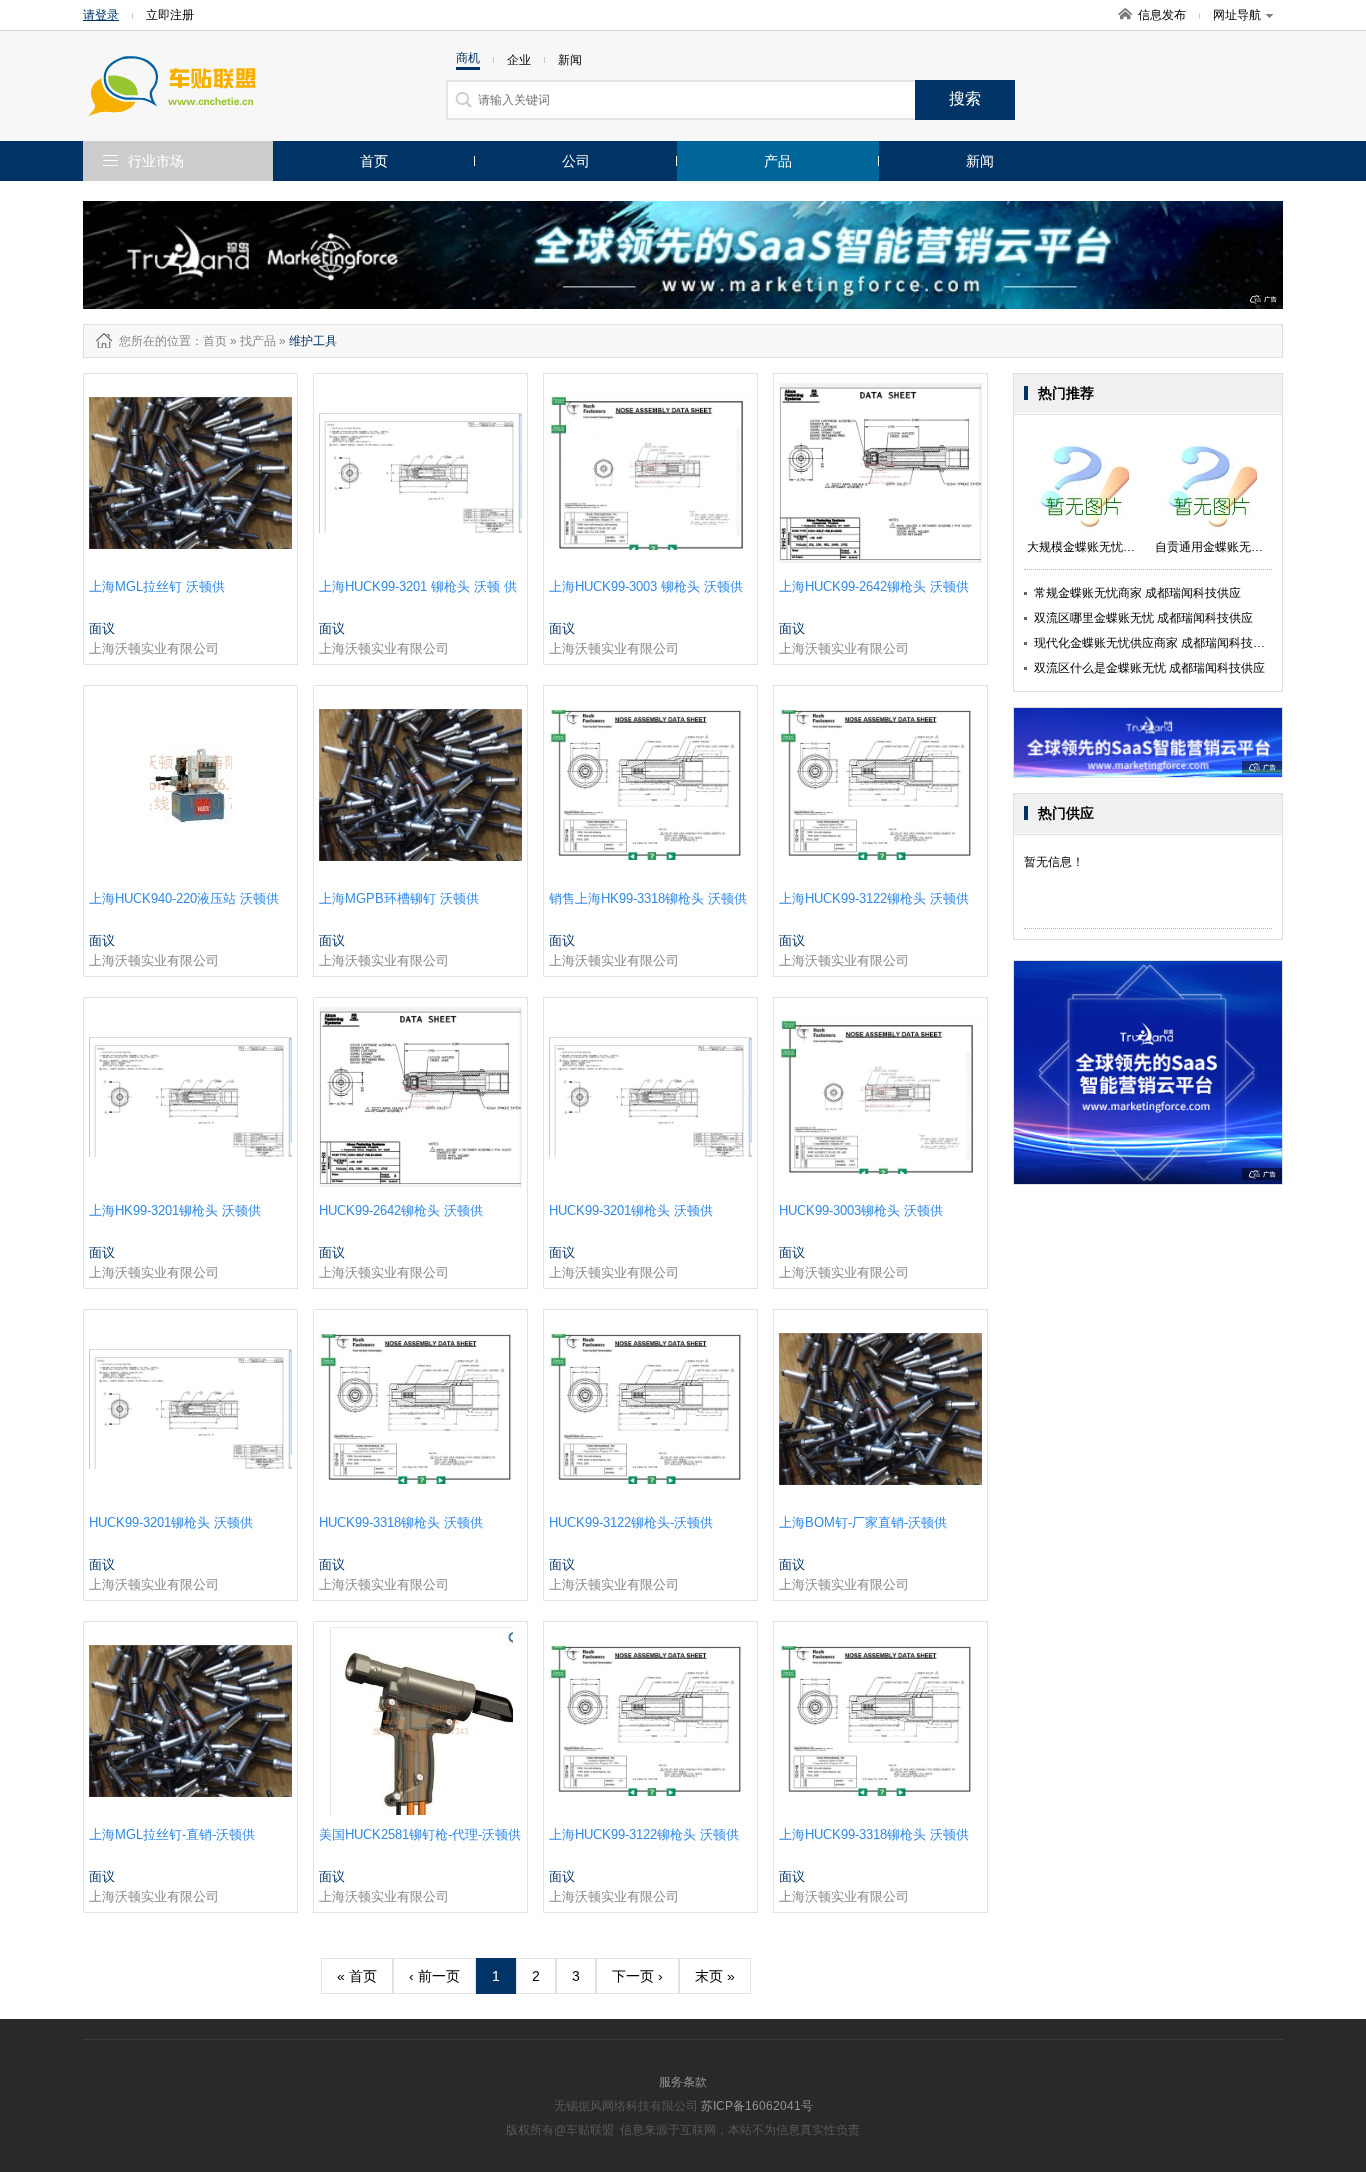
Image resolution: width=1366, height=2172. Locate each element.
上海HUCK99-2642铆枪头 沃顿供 (874, 586)
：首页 (209, 341)
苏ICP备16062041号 (757, 2106)
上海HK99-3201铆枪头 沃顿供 (175, 1210)
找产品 (258, 341)
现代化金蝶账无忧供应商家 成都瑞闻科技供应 (1155, 643)
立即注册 (170, 15)
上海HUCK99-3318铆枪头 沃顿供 (874, 1834)
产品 (778, 161)
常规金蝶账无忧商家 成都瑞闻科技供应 (1137, 593)
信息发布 (1162, 15)
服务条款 (683, 2082)
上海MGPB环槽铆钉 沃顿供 (399, 898)
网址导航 (1237, 15)
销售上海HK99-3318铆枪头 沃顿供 (648, 898)
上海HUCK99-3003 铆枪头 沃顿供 (646, 586)
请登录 (101, 15)
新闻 (980, 161)
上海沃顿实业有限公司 (154, 648)
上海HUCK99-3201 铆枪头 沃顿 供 (418, 586)
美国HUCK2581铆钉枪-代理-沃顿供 (420, 1834)
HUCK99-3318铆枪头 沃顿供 (401, 1522)
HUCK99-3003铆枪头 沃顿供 (861, 1210)
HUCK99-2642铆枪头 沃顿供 (401, 1210)
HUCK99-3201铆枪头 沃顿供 (631, 1210)
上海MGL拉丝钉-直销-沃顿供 (172, 1834)
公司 (576, 161)
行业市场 (156, 161)
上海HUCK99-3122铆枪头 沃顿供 (874, 898)
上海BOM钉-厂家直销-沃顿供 (863, 1522)
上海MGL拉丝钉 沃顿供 (157, 586)
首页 (374, 161)
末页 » (715, 1976)
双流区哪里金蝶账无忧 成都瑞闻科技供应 (1143, 618)
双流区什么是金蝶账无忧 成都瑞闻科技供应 (1149, 668)
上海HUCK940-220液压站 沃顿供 (184, 898)
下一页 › (637, 1976)
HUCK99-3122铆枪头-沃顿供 (631, 1522)
